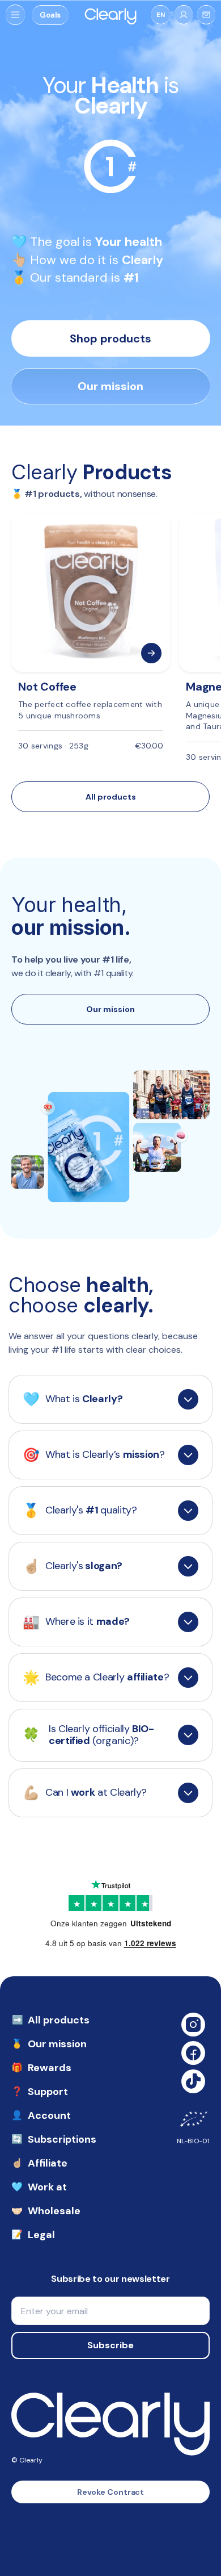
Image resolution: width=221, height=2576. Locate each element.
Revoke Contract (111, 2492)
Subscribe (110, 2345)
